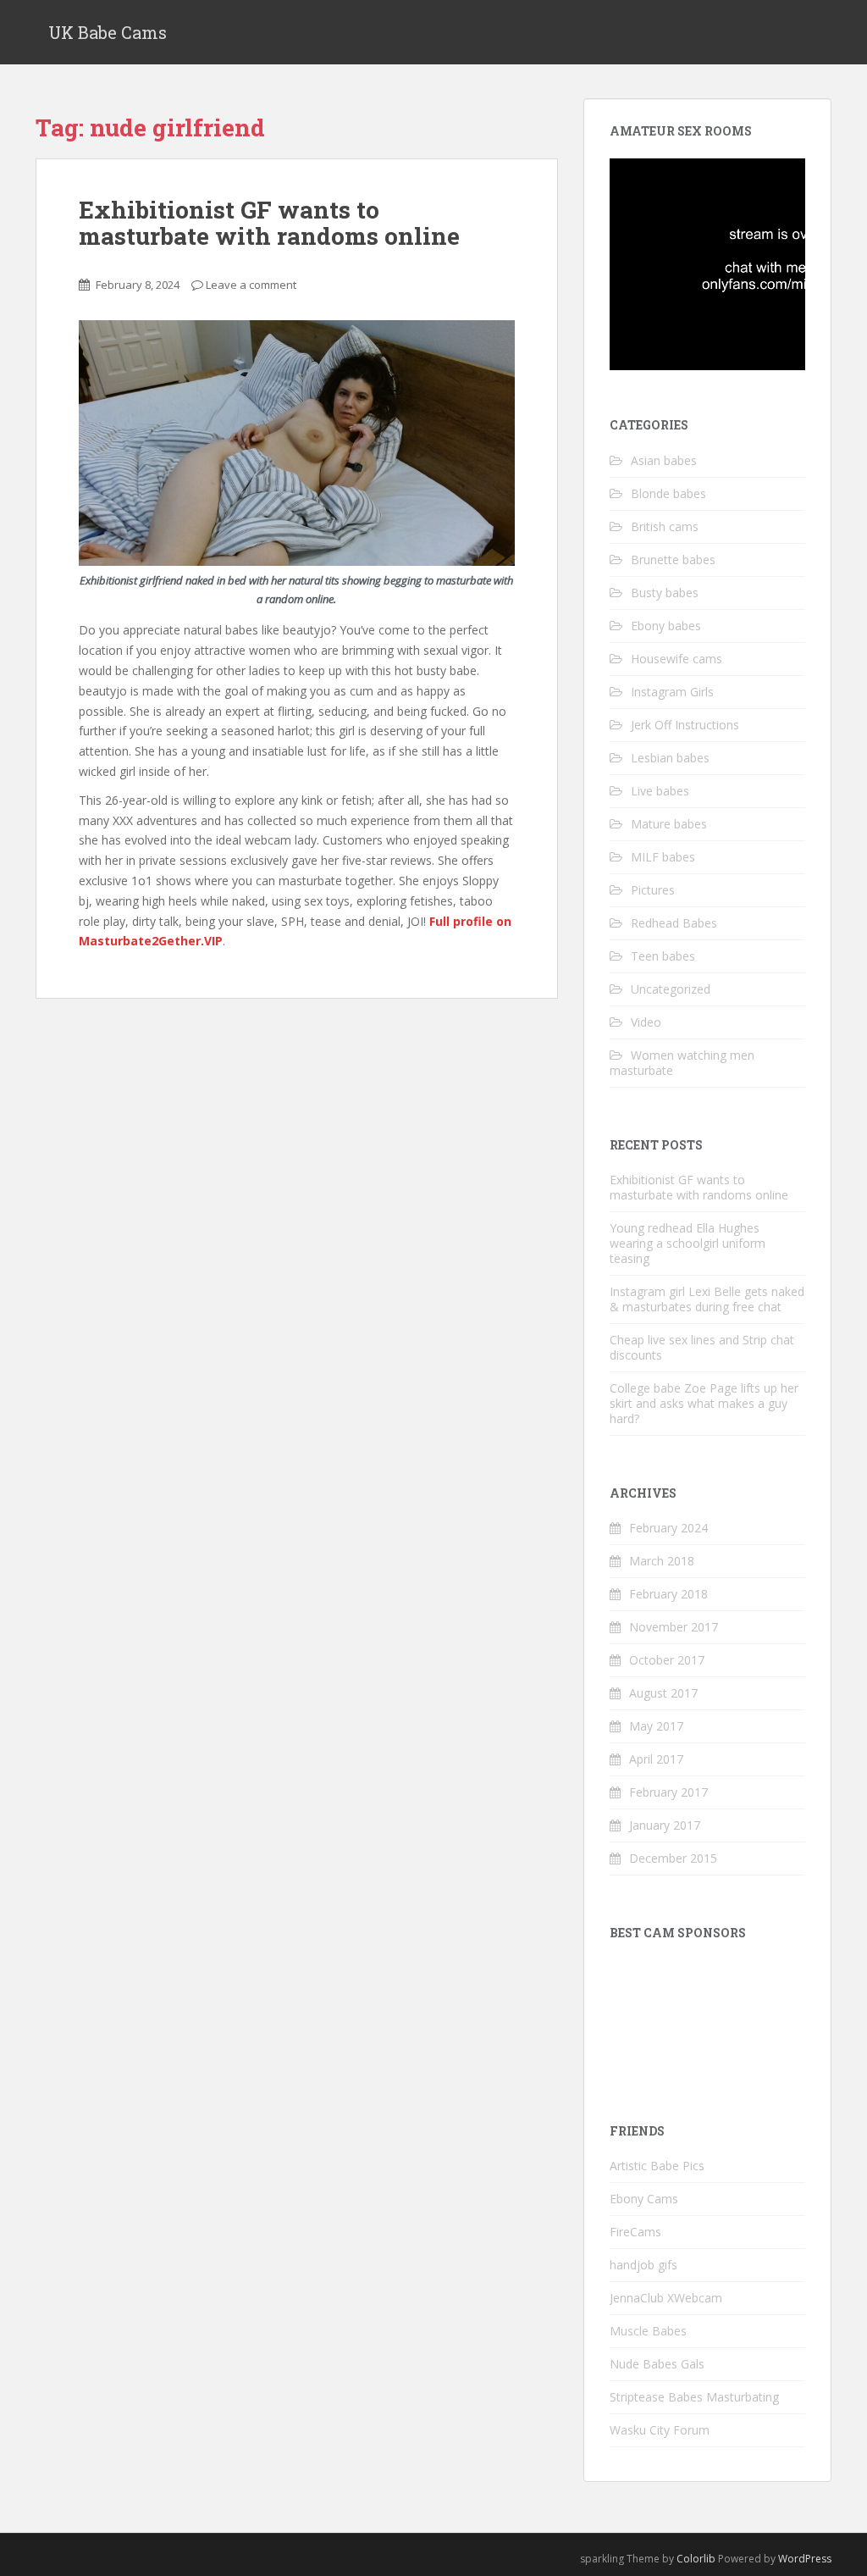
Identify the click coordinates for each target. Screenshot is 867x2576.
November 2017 (674, 1627)
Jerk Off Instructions (685, 725)
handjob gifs (643, 2265)
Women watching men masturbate (682, 1063)
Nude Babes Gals (657, 2364)
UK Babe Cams (108, 32)
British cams (665, 526)
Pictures (653, 890)
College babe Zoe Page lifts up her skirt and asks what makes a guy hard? (704, 1403)
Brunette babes (673, 560)
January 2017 (665, 1825)
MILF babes (663, 857)
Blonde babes (668, 493)
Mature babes (669, 824)
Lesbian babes (670, 758)
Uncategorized (671, 989)
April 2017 (656, 1759)
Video (646, 1022)
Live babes (660, 791)
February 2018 (668, 1594)
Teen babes (663, 956)
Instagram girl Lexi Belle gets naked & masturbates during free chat (707, 1299)
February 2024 (668, 1528)
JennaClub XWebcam (666, 2298)
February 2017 (668, 1792)
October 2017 (667, 1660)
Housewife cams (676, 659)
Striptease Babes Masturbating (694, 2397)
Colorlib (696, 2559)
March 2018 (662, 1561)
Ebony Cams (644, 2199)
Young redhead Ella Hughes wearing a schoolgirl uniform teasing (688, 1243)
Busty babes (665, 593)
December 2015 (673, 1858)
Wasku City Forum (660, 2430)
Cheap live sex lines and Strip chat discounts (702, 1347)
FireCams (635, 2232)
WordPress (805, 2559)
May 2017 (656, 1726)
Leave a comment (251, 285)
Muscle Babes (648, 2331)
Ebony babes (666, 626)
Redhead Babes (674, 923)
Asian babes (664, 460)
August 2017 (663, 1693)
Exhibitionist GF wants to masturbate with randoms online (269, 223)
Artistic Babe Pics (657, 2166)
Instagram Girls (672, 692)
